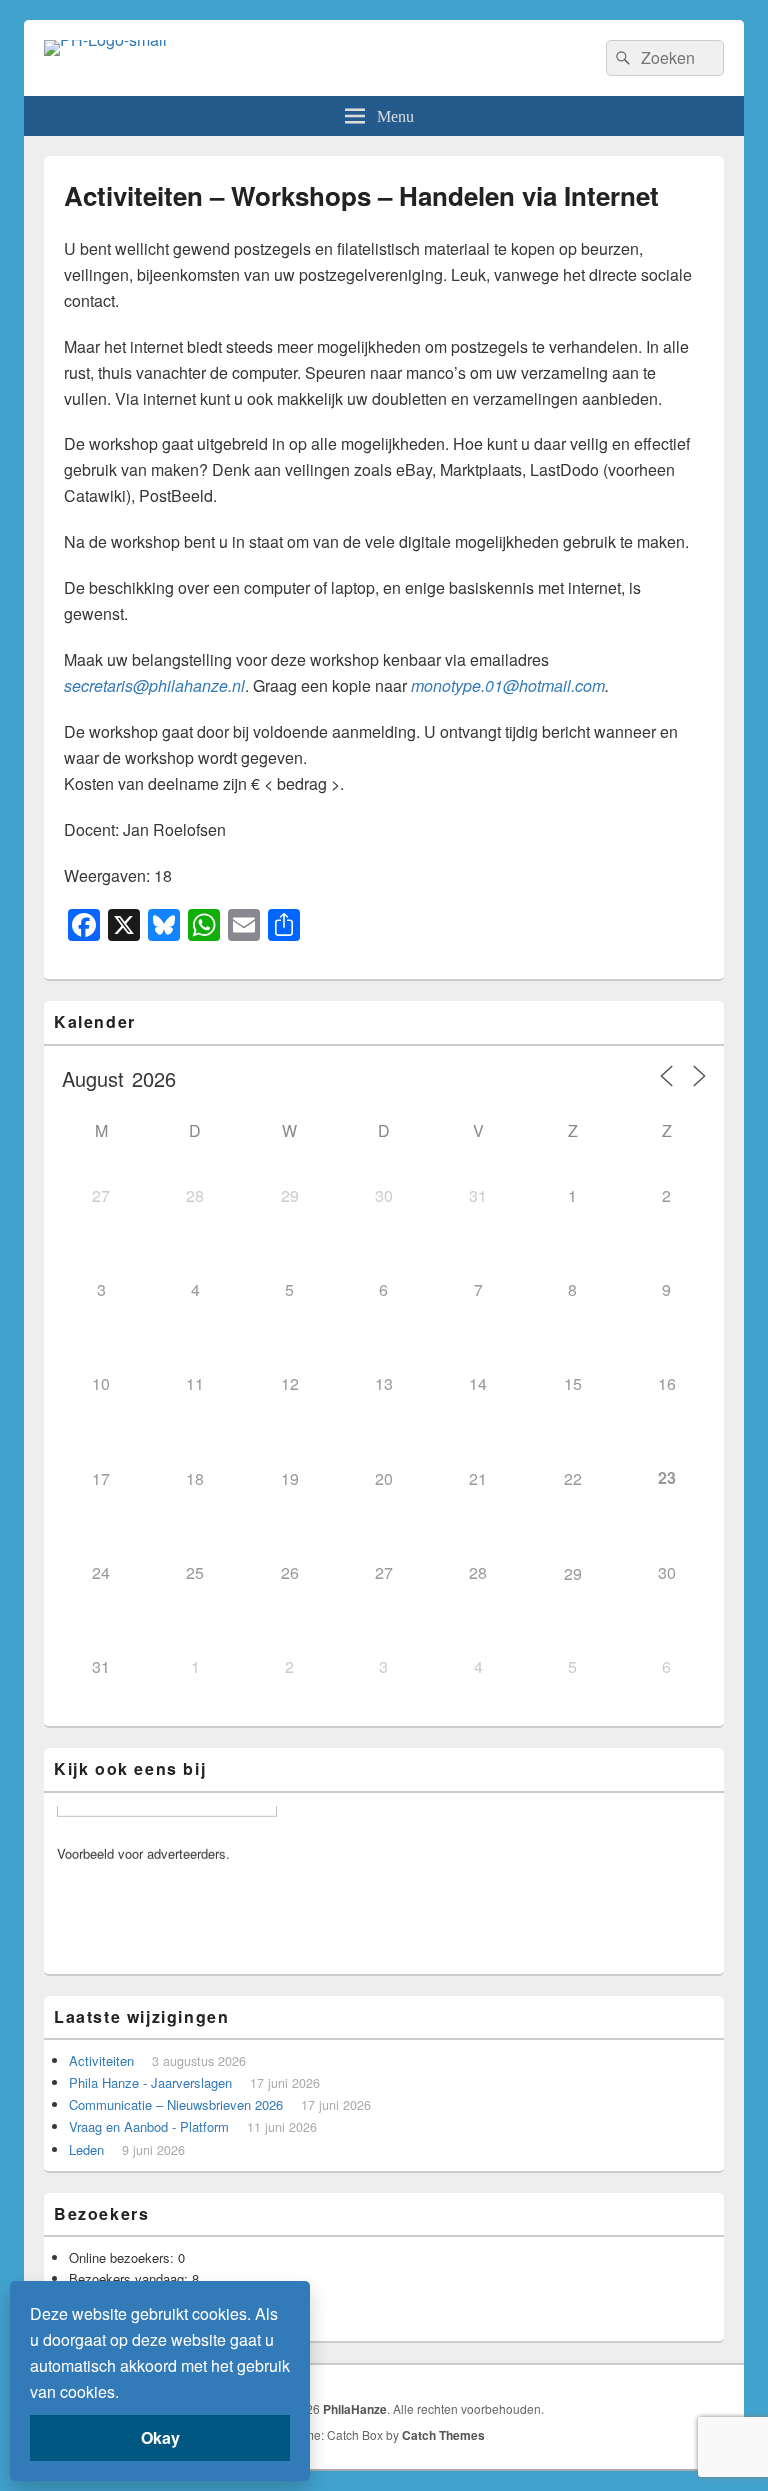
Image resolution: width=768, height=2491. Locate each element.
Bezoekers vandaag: (130, 2278)
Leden (86, 2149)
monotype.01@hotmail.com (508, 685)
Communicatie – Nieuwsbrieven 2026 (176, 2104)
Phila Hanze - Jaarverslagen (150, 2082)
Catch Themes (443, 2435)
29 (573, 1573)
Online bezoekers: (123, 2257)
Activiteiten (101, 2060)
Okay (160, 2437)
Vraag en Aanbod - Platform (149, 2126)
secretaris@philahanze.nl (154, 685)
